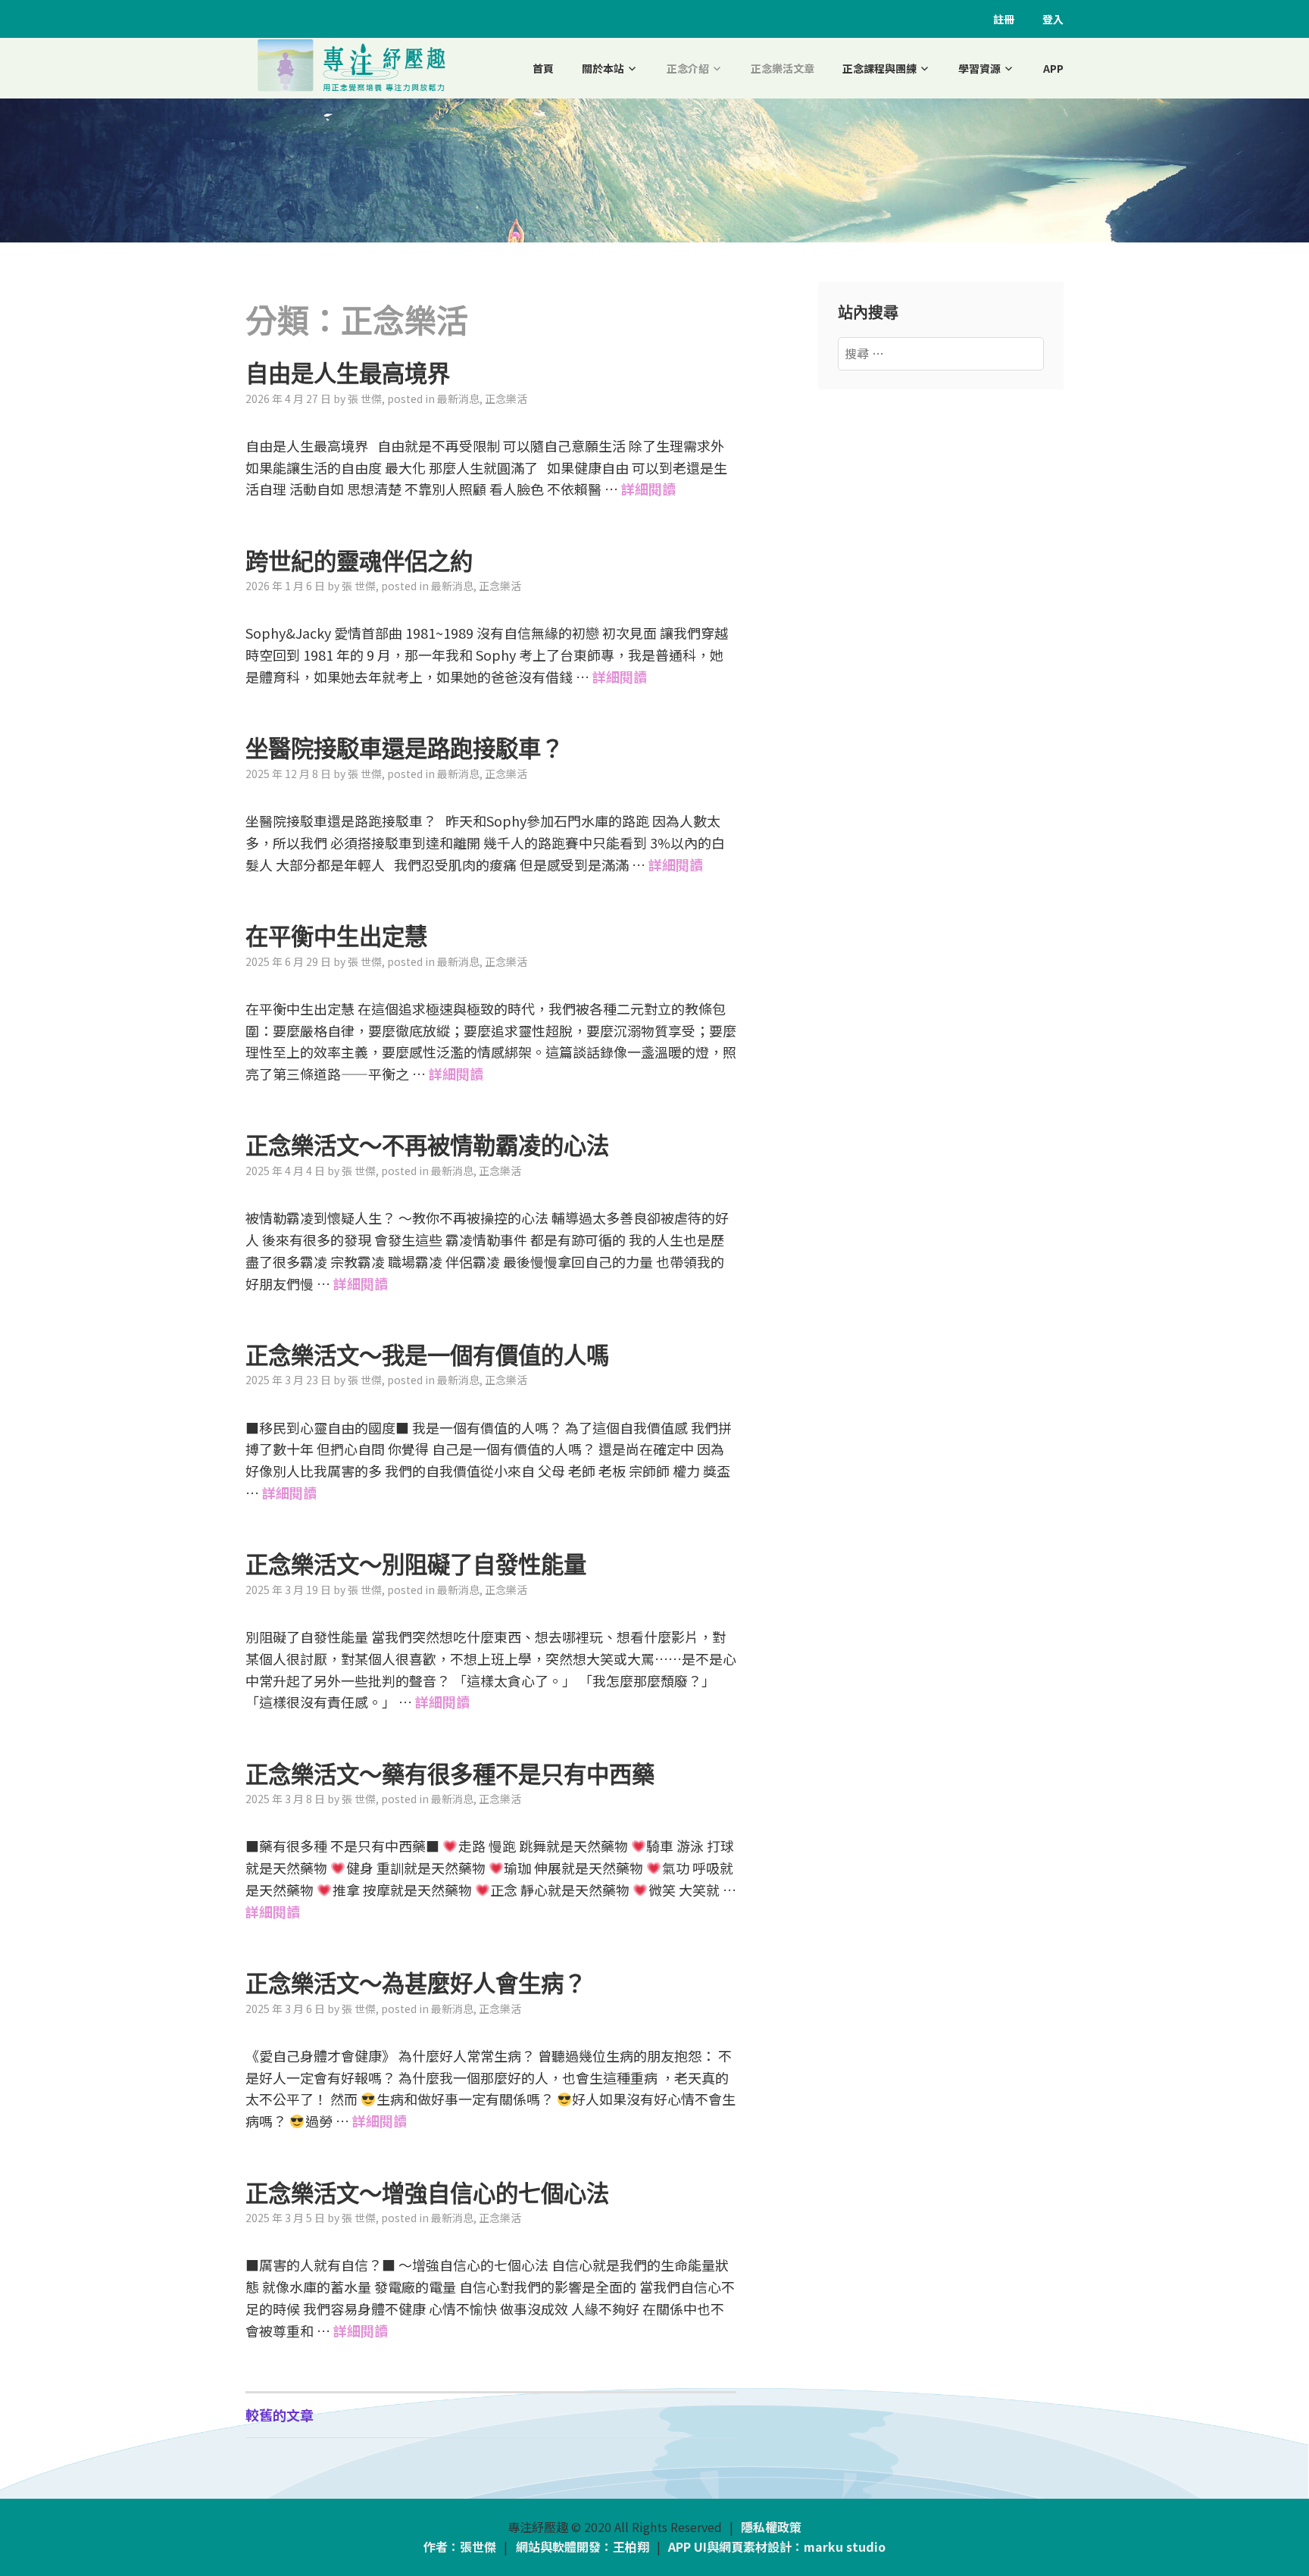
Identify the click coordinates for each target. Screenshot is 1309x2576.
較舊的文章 (280, 2415)
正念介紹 (688, 68)
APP (1053, 68)
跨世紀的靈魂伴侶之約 (359, 561)
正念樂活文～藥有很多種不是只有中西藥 (450, 1774)
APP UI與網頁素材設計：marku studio (777, 2546)
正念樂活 (506, 399)
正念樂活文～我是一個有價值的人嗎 (427, 1355)
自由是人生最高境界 (348, 374)
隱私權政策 (771, 2527)
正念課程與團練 (879, 68)
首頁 (543, 68)
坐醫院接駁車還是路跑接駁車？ (405, 749)
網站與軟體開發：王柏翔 (583, 2546)
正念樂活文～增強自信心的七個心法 (427, 2193)
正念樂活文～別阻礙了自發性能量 (416, 1565)
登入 (1053, 19)
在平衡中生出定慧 (336, 936)
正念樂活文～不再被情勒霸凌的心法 (427, 1146)
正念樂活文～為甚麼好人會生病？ (416, 1984)
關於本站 (603, 68)
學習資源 (979, 68)
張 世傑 (365, 399)
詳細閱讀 (648, 489)
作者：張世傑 (460, 2546)
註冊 (1004, 19)
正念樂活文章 (783, 68)
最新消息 (458, 399)
